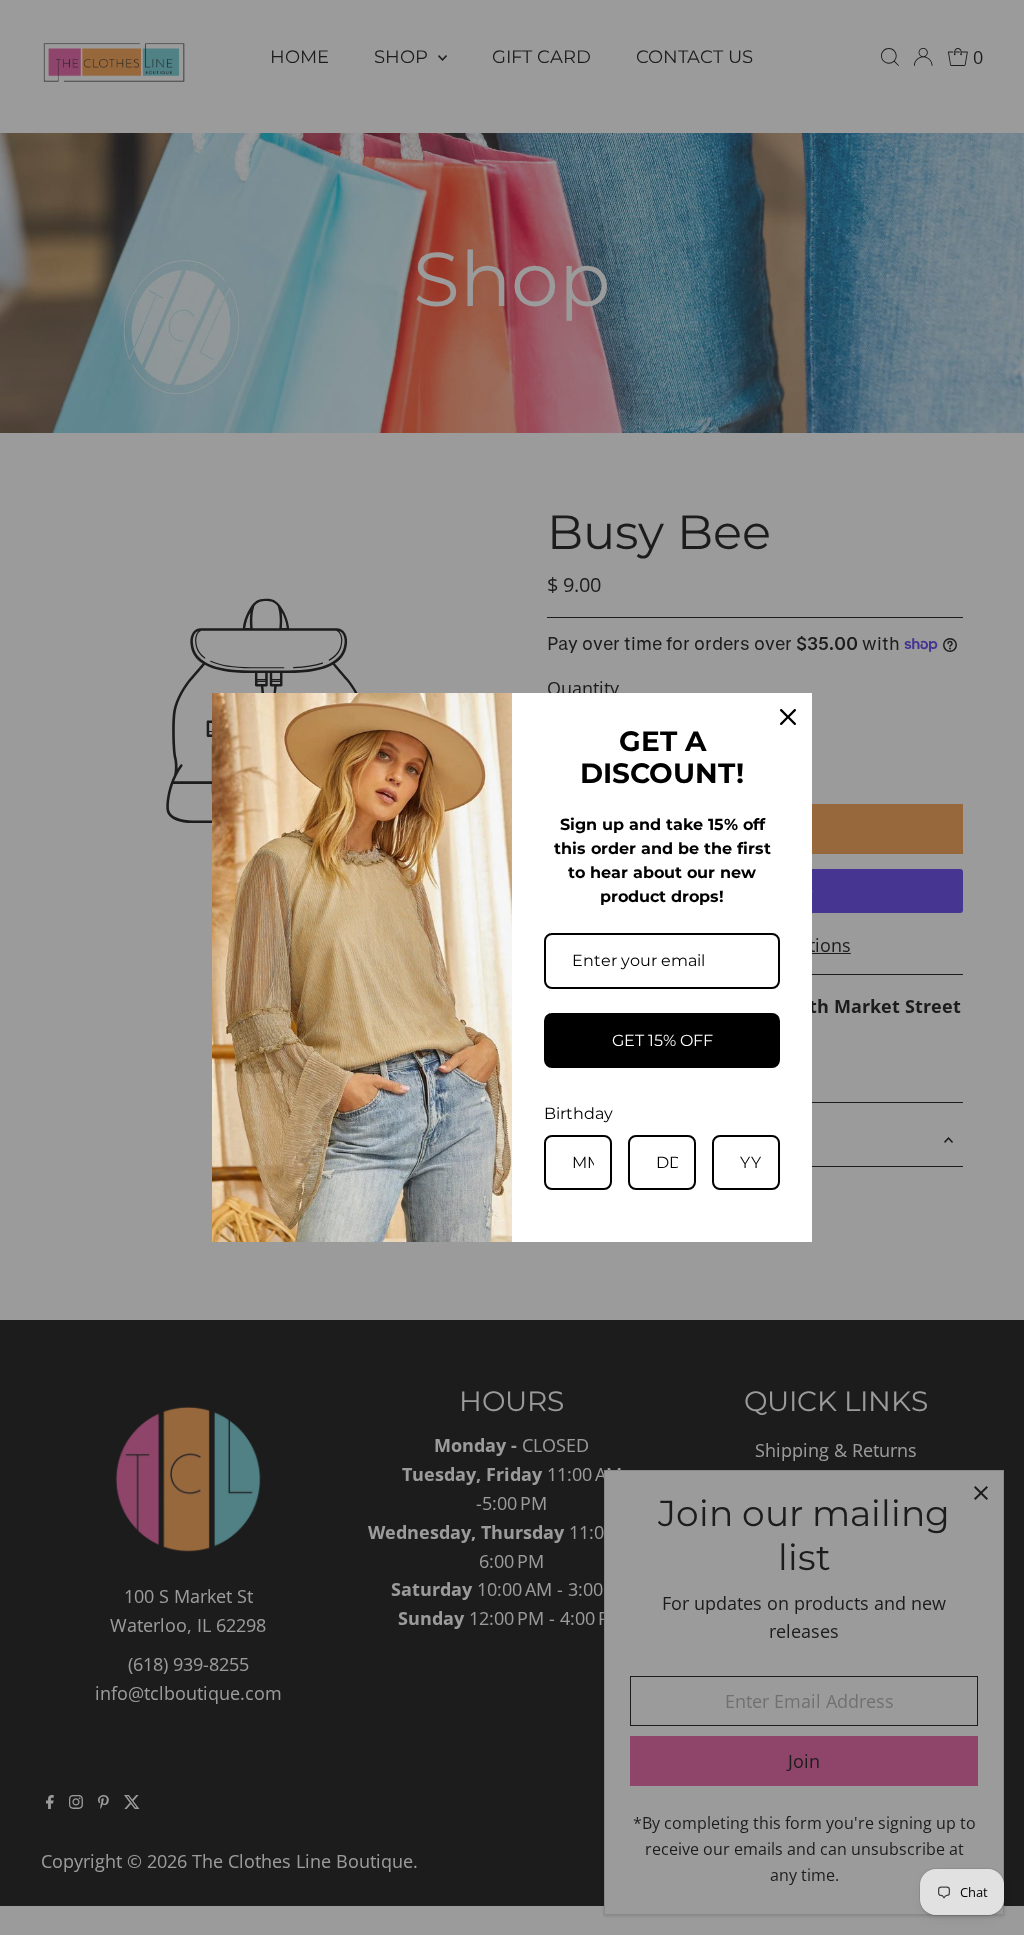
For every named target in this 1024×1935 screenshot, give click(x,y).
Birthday (578, 1113)
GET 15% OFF (662, 1040)
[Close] (788, 717)
